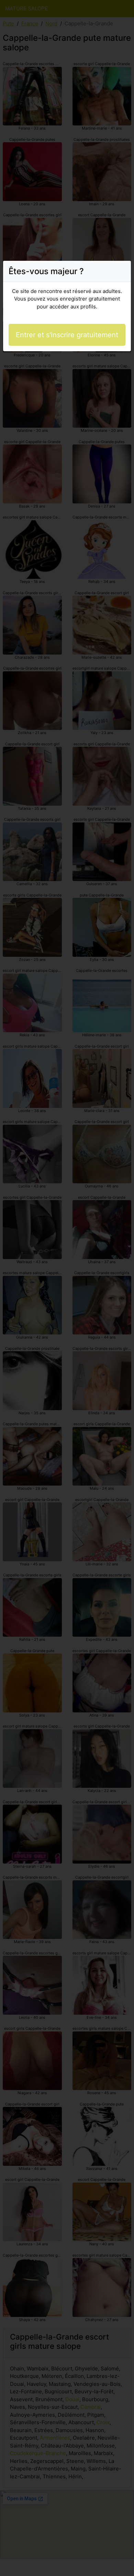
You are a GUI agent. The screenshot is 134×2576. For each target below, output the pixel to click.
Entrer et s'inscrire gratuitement (67, 335)
